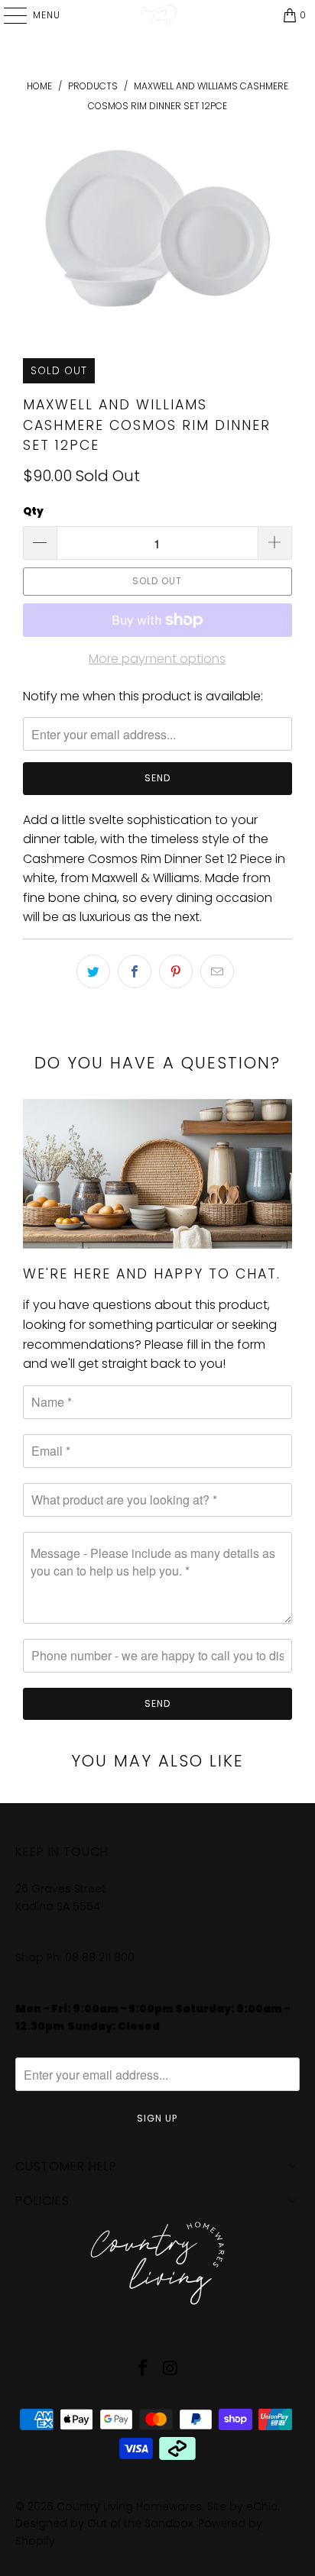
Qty (33, 511)
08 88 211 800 (101, 1957)
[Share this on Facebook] (135, 971)
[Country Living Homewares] (157, 15)
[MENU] (8, 15)
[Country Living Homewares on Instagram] (170, 2369)
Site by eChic (242, 2507)
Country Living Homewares (129, 2507)
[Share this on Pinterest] (176, 971)
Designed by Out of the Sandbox (104, 2523)
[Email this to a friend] (217, 971)
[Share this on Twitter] (93, 971)
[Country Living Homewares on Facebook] (143, 2369)
